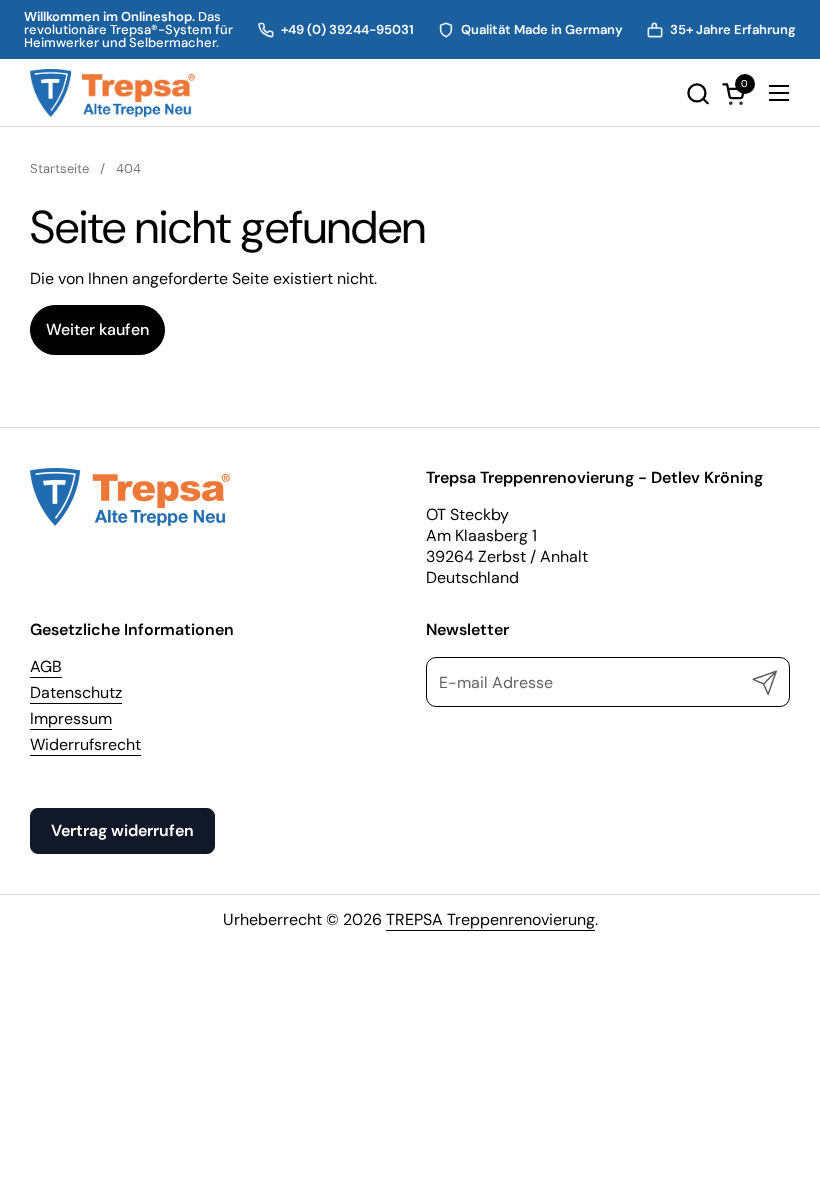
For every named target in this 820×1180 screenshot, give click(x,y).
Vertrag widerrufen (122, 830)
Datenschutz (76, 692)
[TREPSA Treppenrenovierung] (112, 93)
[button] (697, 93)
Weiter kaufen (97, 329)
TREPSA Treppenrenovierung (490, 919)
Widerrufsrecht (85, 744)
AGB (46, 666)
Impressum (71, 718)
